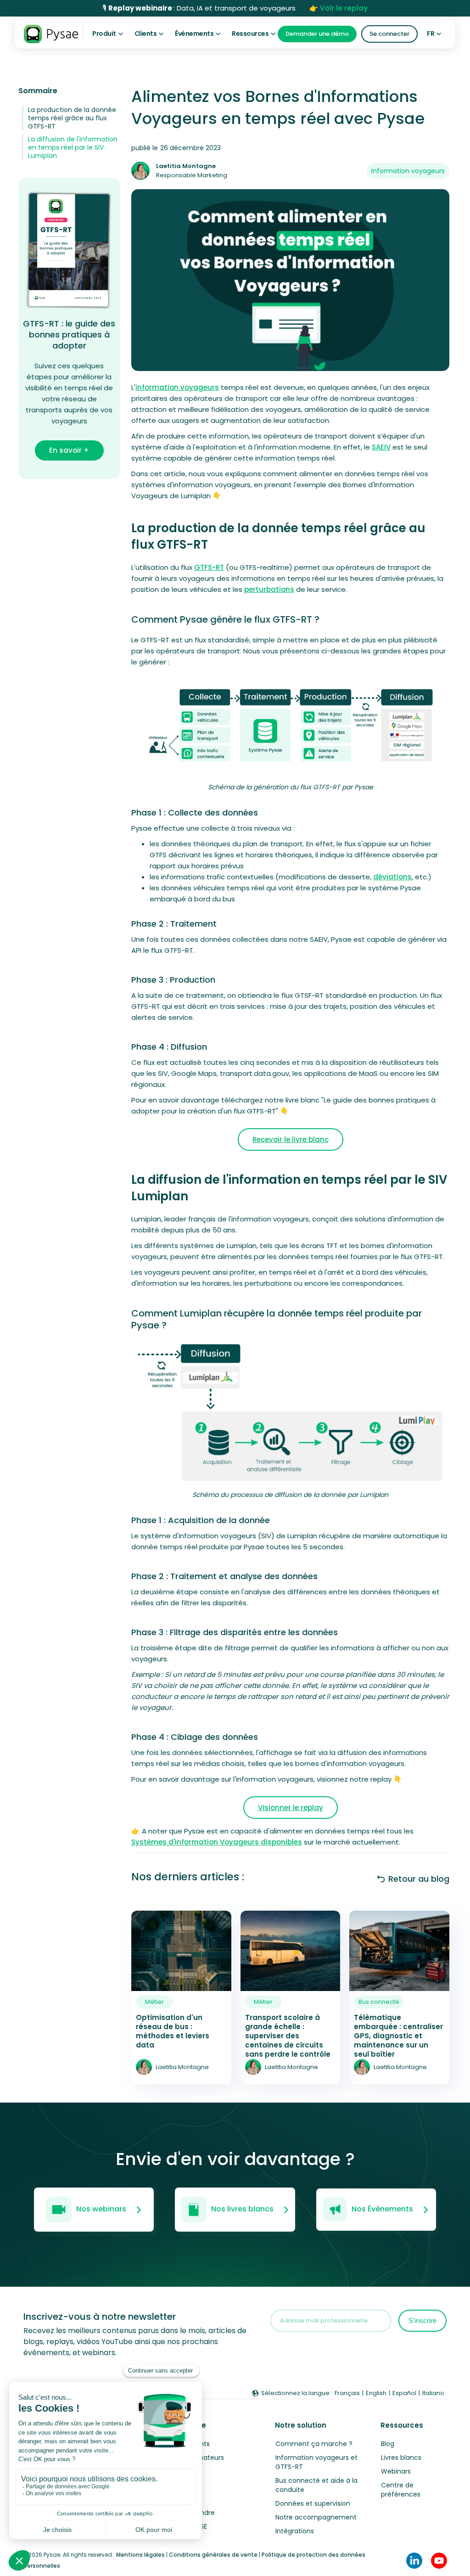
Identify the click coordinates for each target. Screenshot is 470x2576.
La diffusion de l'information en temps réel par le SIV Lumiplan (73, 147)
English (376, 2393)
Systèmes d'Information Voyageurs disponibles (217, 1842)
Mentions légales (140, 2555)
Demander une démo (317, 34)
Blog (388, 2444)
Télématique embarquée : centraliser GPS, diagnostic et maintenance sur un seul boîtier (398, 2036)
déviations (392, 877)
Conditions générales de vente (213, 2555)
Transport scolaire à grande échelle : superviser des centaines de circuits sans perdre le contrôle (288, 2036)
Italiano (433, 2393)
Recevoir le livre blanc (291, 1139)
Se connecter (389, 34)
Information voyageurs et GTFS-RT (316, 2462)
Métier (154, 2002)
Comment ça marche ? (314, 2444)
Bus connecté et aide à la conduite (316, 2485)
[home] (51, 34)
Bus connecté (379, 2002)
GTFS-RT (209, 567)
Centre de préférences (401, 2490)
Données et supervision (313, 2503)
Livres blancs (401, 2458)
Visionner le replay (291, 1808)
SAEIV (381, 447)
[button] (108, 34)
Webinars (396, 2471)
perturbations (269, 589)
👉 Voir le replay (339, 8)
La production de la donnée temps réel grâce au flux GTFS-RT (72, 118)
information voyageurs (177, 387)
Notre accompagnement (316, 2517)
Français (347, 2393)
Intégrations (295, 2531)
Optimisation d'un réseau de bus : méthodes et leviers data (173, 2031)
